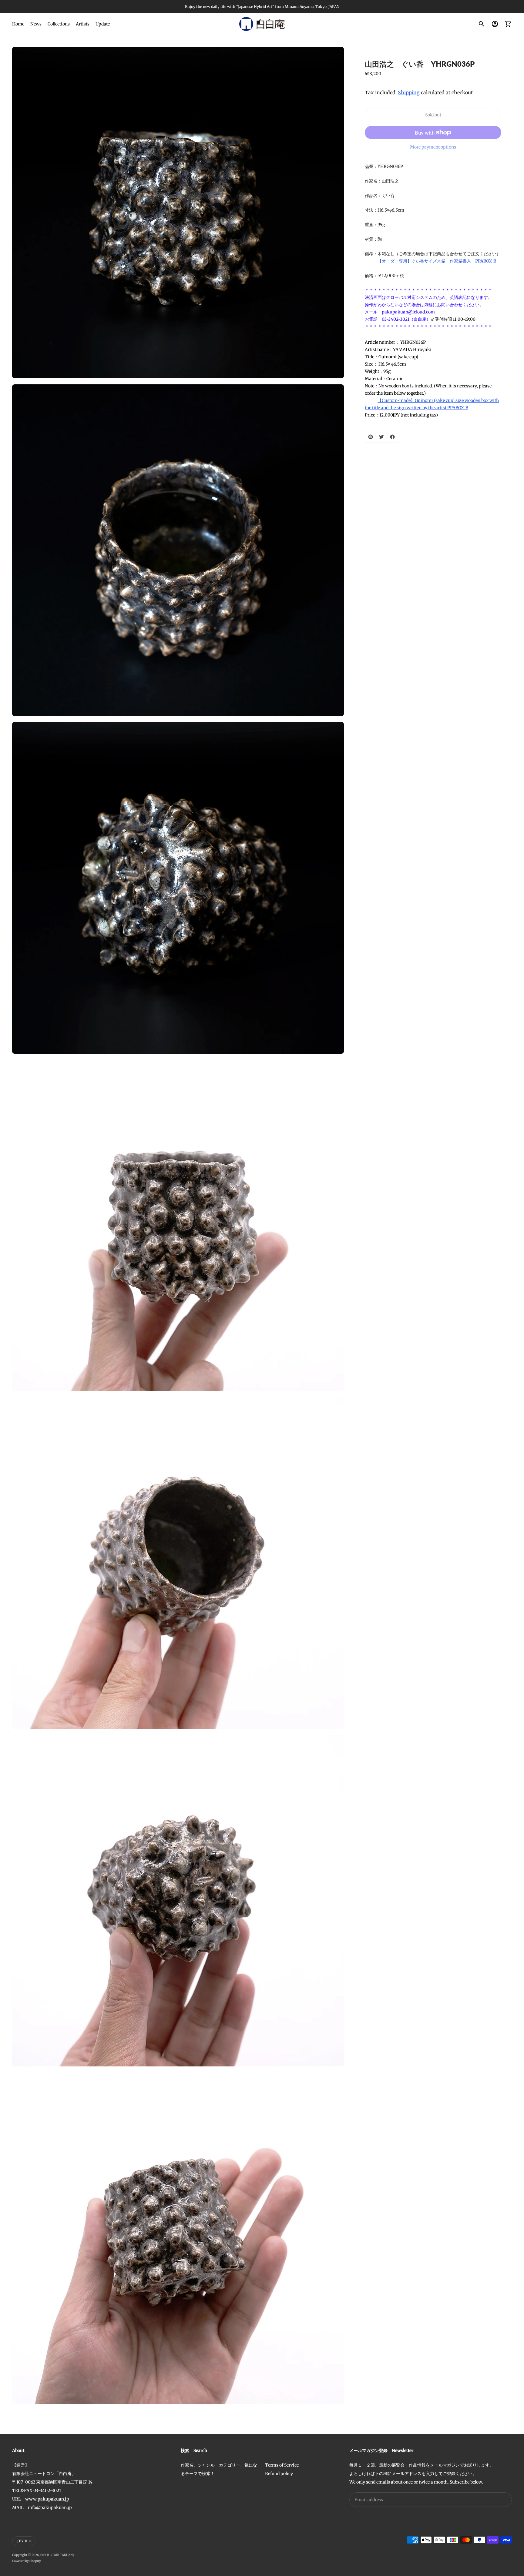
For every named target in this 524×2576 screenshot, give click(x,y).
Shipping (409, 92)
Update (103, 24)
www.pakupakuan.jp (47, 2499)
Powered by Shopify (27, 2561)
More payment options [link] (433, 147)
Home (18, 24)
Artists (83, 24)
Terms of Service (282, 2465)
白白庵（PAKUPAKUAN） (58, 2555)
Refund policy (279, 2474)
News (36, 24)
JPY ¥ (22, 2541)
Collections (59, 24)
